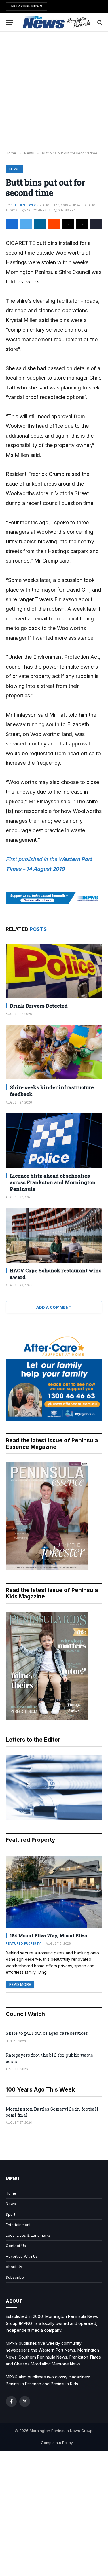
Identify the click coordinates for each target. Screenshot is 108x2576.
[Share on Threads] (68, 224)
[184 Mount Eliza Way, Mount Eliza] (54, 1892)
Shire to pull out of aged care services (47, 2033)
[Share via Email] (82, 224)
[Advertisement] (54, 91)
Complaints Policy (57, 2443)
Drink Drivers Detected (39, 1006)
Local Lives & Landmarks (28, 2235)
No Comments (39, 210)
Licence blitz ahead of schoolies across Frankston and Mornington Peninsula (53, 1182)
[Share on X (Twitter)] (26, 224)
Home (11, 2193)
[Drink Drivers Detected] (54, 971)
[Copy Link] (96, 224)
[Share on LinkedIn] (40, 224)
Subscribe (15, 2277)
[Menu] (10, 22)
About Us (14, 2267)
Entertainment (18, 2225)
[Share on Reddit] (54, 224)
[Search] (99, 22)
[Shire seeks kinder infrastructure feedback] (54, 1052)
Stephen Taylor (25, 205)
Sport (11, 2214)
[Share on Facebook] (12, 224)
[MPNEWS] (57, 22)
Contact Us (16, 2246)
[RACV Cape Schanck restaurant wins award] (54, 1235)
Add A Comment (54, 1307)
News (14, 169)
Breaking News (26, 6)
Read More (20, 1984)
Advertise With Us (22, 2256)
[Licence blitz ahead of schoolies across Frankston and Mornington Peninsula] (54, 1140)
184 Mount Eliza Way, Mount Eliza (48, 1935)
